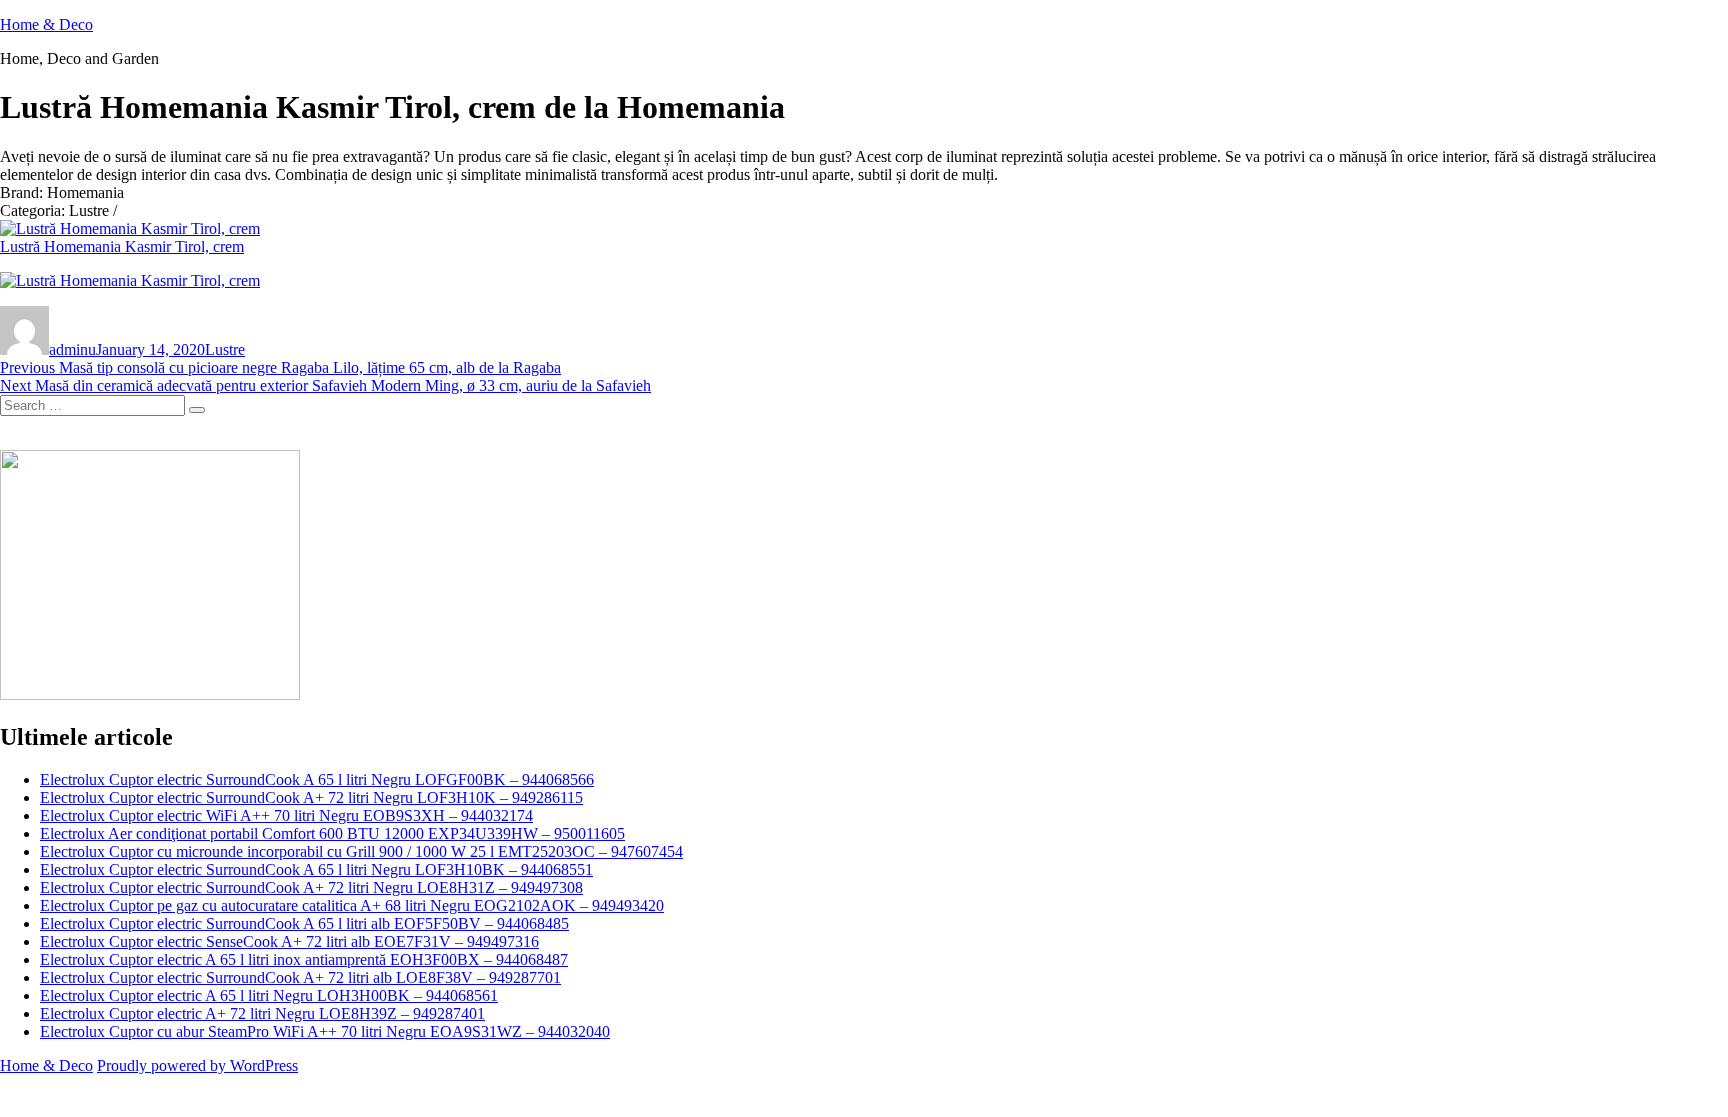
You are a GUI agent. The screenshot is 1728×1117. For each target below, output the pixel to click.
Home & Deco (46, 24)
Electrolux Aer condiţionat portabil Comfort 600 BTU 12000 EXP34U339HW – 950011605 (332, 833)
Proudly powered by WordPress (197, 1065)
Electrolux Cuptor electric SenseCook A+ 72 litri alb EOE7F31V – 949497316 (289, 941)
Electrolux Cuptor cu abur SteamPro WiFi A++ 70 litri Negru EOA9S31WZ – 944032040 (325, 1031)
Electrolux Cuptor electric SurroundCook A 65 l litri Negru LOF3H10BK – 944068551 (316, 869)
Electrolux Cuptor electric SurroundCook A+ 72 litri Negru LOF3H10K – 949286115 (311, 797)
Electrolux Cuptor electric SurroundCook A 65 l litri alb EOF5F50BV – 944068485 (304, 923)
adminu (72, 349)
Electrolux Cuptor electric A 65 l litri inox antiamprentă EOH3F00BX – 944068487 (304, 959)
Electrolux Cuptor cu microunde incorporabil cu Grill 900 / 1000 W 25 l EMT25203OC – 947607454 (361, 851)
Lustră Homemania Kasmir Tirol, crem (122, 246)
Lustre (225, 349)
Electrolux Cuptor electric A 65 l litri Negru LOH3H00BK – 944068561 (269, 995)
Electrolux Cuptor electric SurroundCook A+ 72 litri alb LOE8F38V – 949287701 (300, 977)
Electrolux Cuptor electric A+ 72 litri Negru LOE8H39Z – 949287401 (262, 1013)
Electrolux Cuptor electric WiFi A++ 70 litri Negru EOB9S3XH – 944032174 (286, 815)
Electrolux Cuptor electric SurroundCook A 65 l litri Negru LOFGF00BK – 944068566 (317, 779)
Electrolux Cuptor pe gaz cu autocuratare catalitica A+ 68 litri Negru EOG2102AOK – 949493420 (352, 905)
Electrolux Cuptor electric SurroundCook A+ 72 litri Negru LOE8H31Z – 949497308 (311, 887)
